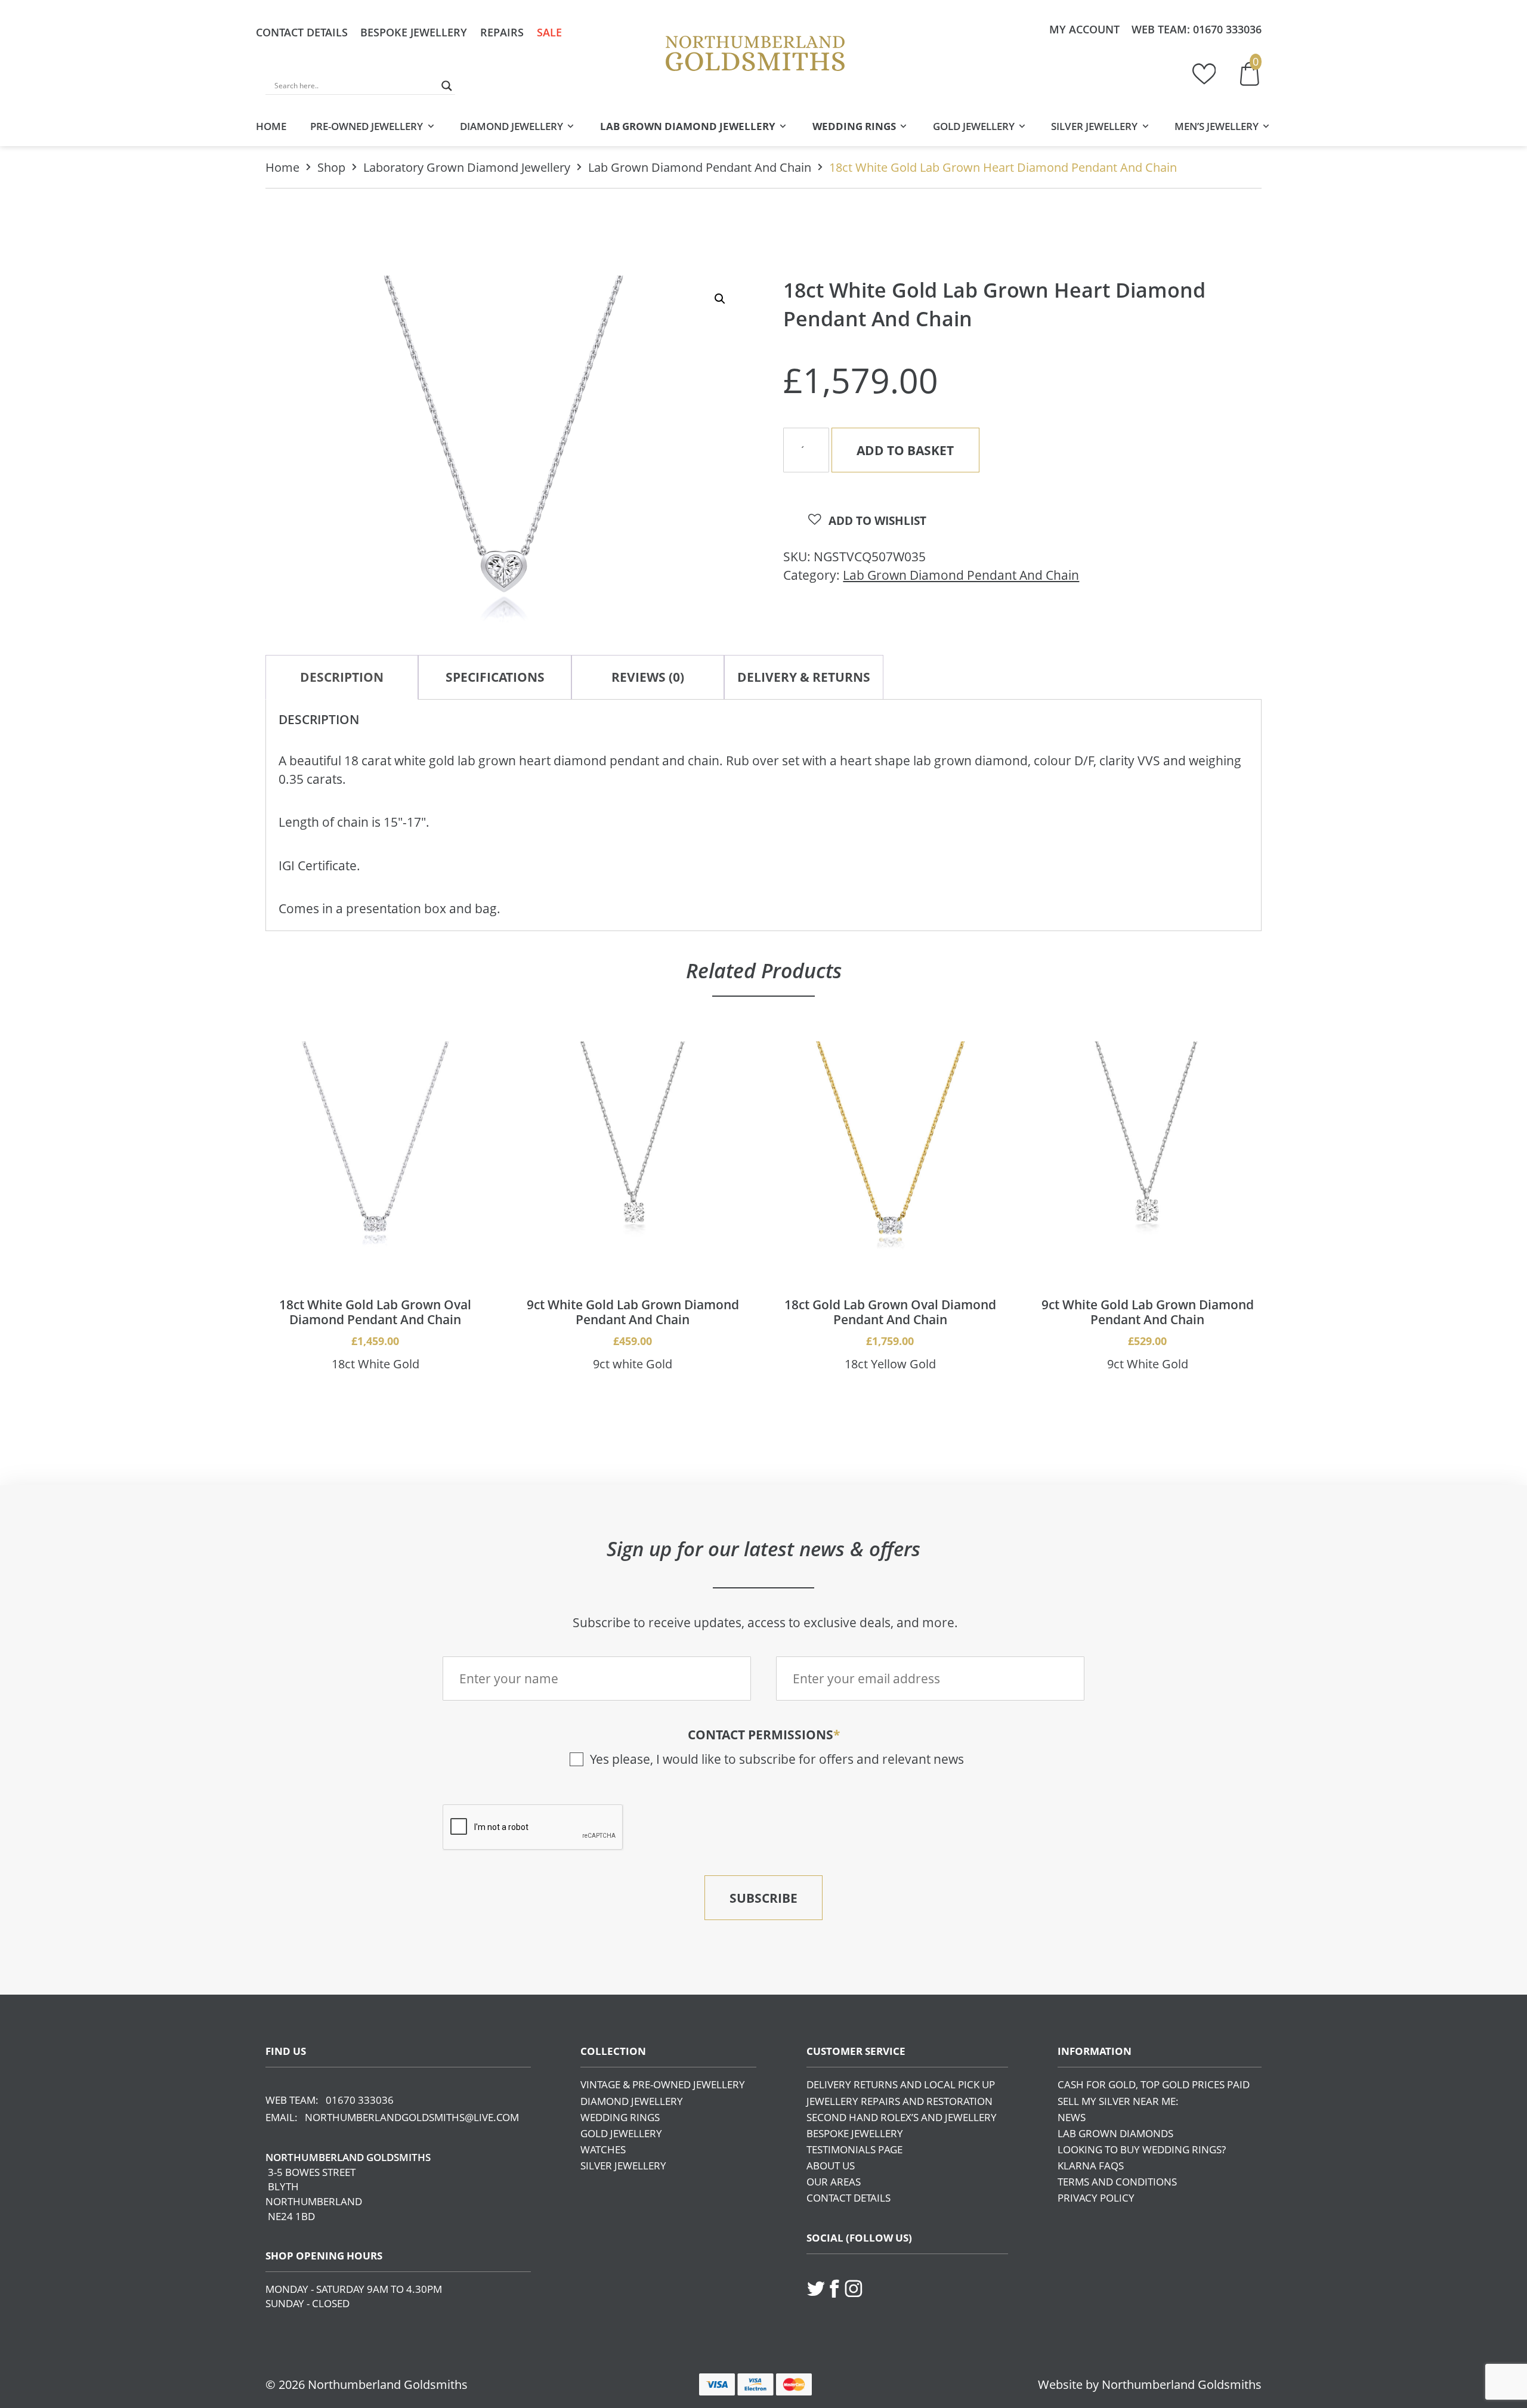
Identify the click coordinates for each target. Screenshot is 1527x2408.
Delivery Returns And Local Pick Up (901, 2084)
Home (271, 126)
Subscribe (763, 1898)
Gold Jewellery (974, 126)
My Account (1084, 29)
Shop (331, 167)
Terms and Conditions (1117, 2182)
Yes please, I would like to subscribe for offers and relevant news (777, 1759)
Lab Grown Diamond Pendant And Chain (700, 167)
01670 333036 (1227, 29)
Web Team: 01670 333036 (330, 2100)
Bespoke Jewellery (414, 32)
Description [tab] (342, 677)
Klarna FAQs (1091, 2166)
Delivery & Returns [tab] (804, 677)
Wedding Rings (854, 126)
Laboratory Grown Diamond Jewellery (467, 167)
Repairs (502, 32)
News (1072, 2117)
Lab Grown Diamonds (1115, 2133)
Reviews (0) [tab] (648, 677)
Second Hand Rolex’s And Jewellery (902, 2117)
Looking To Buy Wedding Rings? (1142, 2149)
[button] (720, 299)
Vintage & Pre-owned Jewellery (663, 2084)
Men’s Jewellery (1217, 126)
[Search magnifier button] (447, 86)
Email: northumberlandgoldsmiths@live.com (392, 2117)
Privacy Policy (1096, 2198)
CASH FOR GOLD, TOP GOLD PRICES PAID (1154, 2084)
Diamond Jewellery (511, 126)
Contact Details (302, 32)
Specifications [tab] (495, 677)
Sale (549, 32)
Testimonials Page (854, 2149)
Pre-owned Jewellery (367, 126)
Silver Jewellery (1094, 126)
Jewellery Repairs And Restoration (899, 2101)
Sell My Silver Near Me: (1118, 2101)
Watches (603, 2149)
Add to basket (905, 450)
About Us (831, 2166)
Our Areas (834, 2182)
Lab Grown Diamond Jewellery (688, 126)
